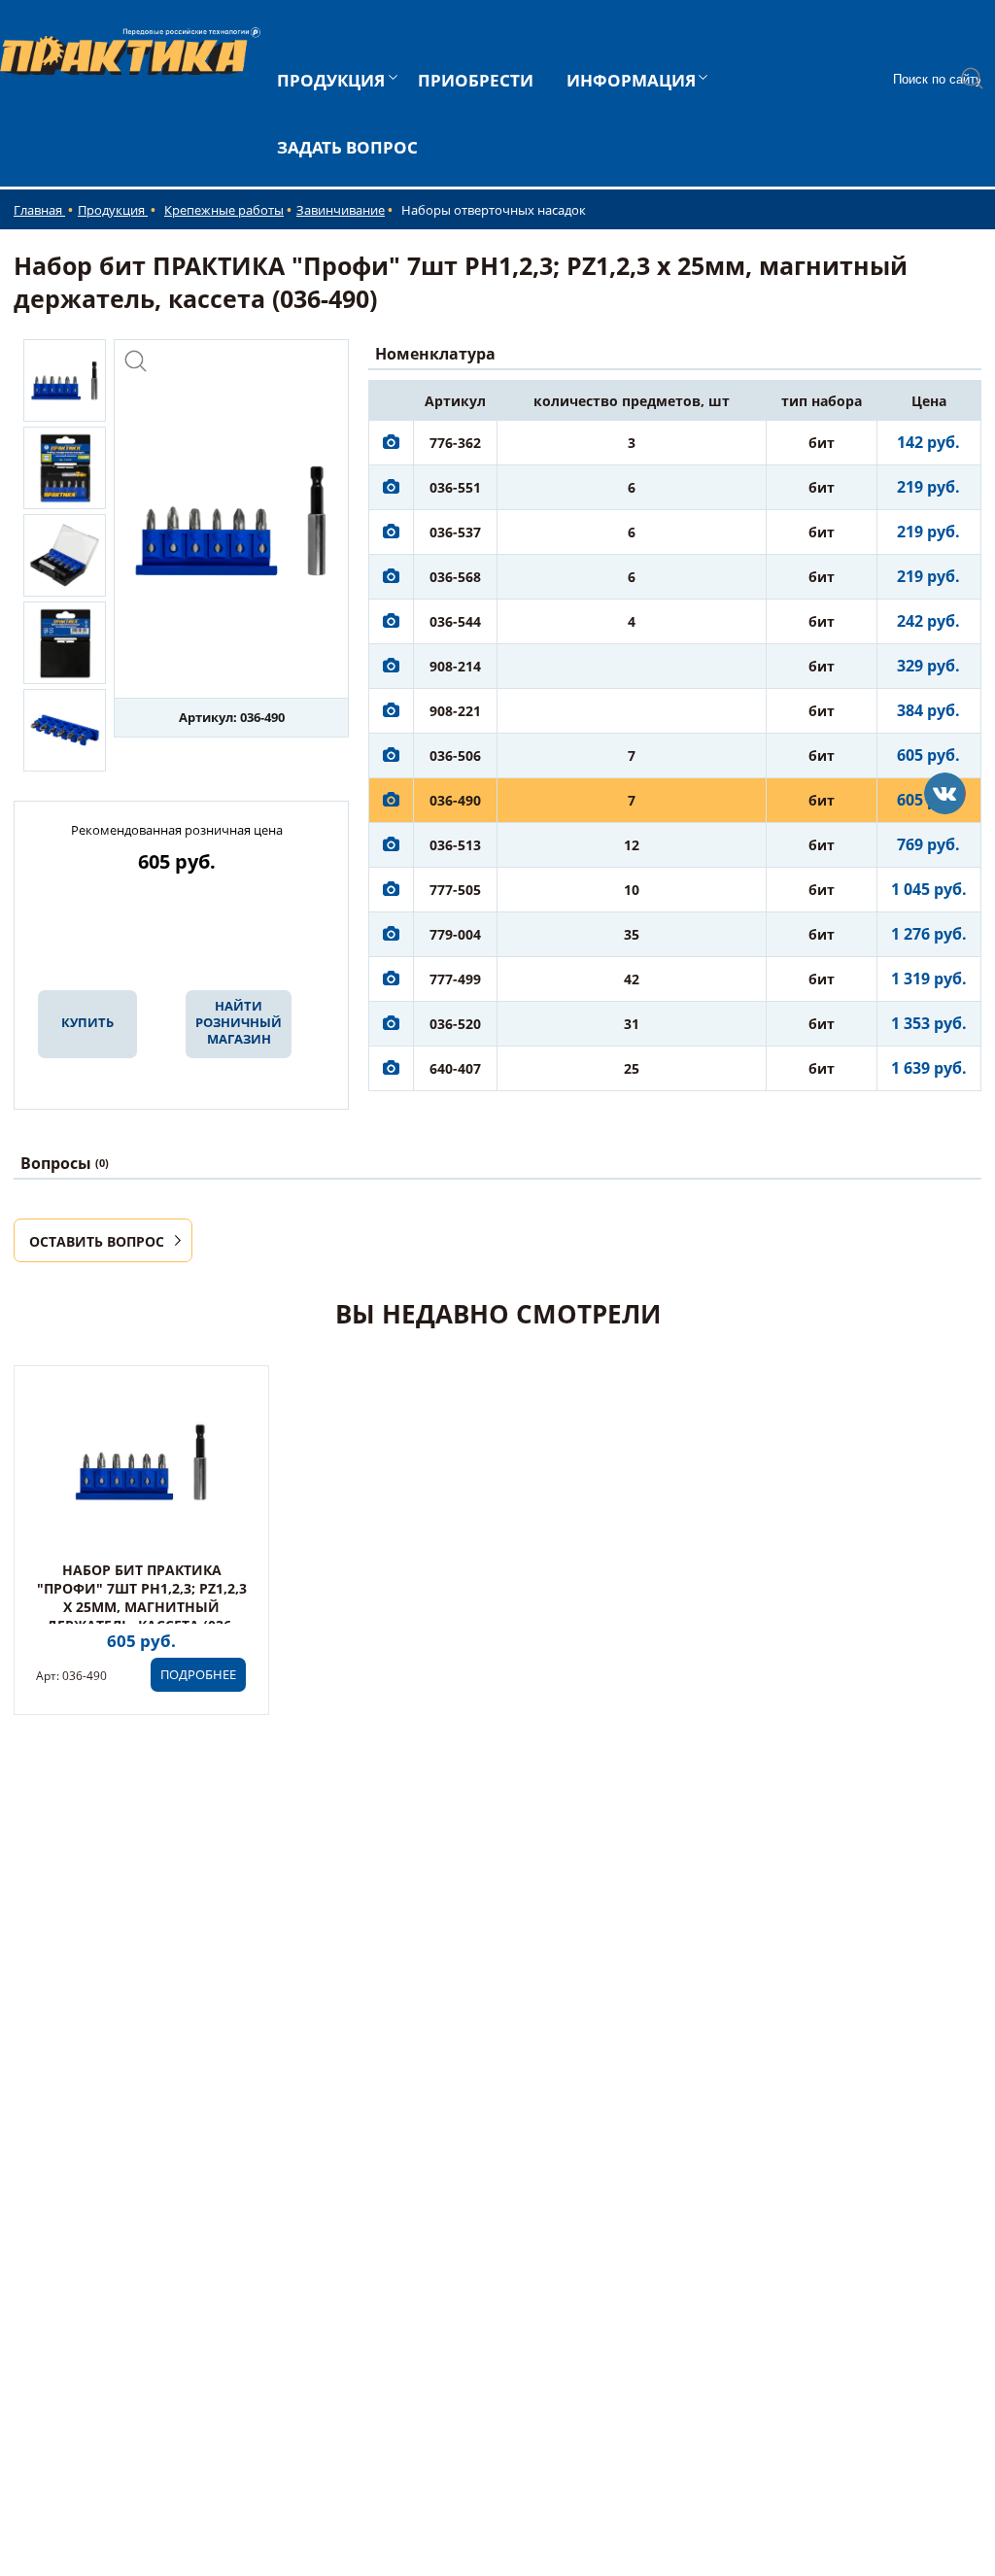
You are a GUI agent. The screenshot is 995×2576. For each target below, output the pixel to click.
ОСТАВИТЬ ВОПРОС (97, 1241)
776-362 (455, 443)
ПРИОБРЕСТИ (476, 80)
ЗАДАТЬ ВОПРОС (347, 147)
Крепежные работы (224, 210)
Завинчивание (341, 210)
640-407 (455, 1068)
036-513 (455, 845)
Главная (39, 210)
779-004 (455, 934)
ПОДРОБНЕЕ (198, 1674)
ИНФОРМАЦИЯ (631, 80)
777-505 (455, 890)
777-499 (455, 979)
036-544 (455, 621)
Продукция (113, 210)
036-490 (455, 800)
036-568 (455, 577)
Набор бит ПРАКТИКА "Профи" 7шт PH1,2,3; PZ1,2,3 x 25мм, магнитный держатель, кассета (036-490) (142, 1607)
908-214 (455, 666)
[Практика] (945, 793)
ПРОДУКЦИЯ (331, 80)
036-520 (455, 1024)
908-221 (455, 711)
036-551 (455, 487)
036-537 (455, 532)
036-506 (455, 756)
